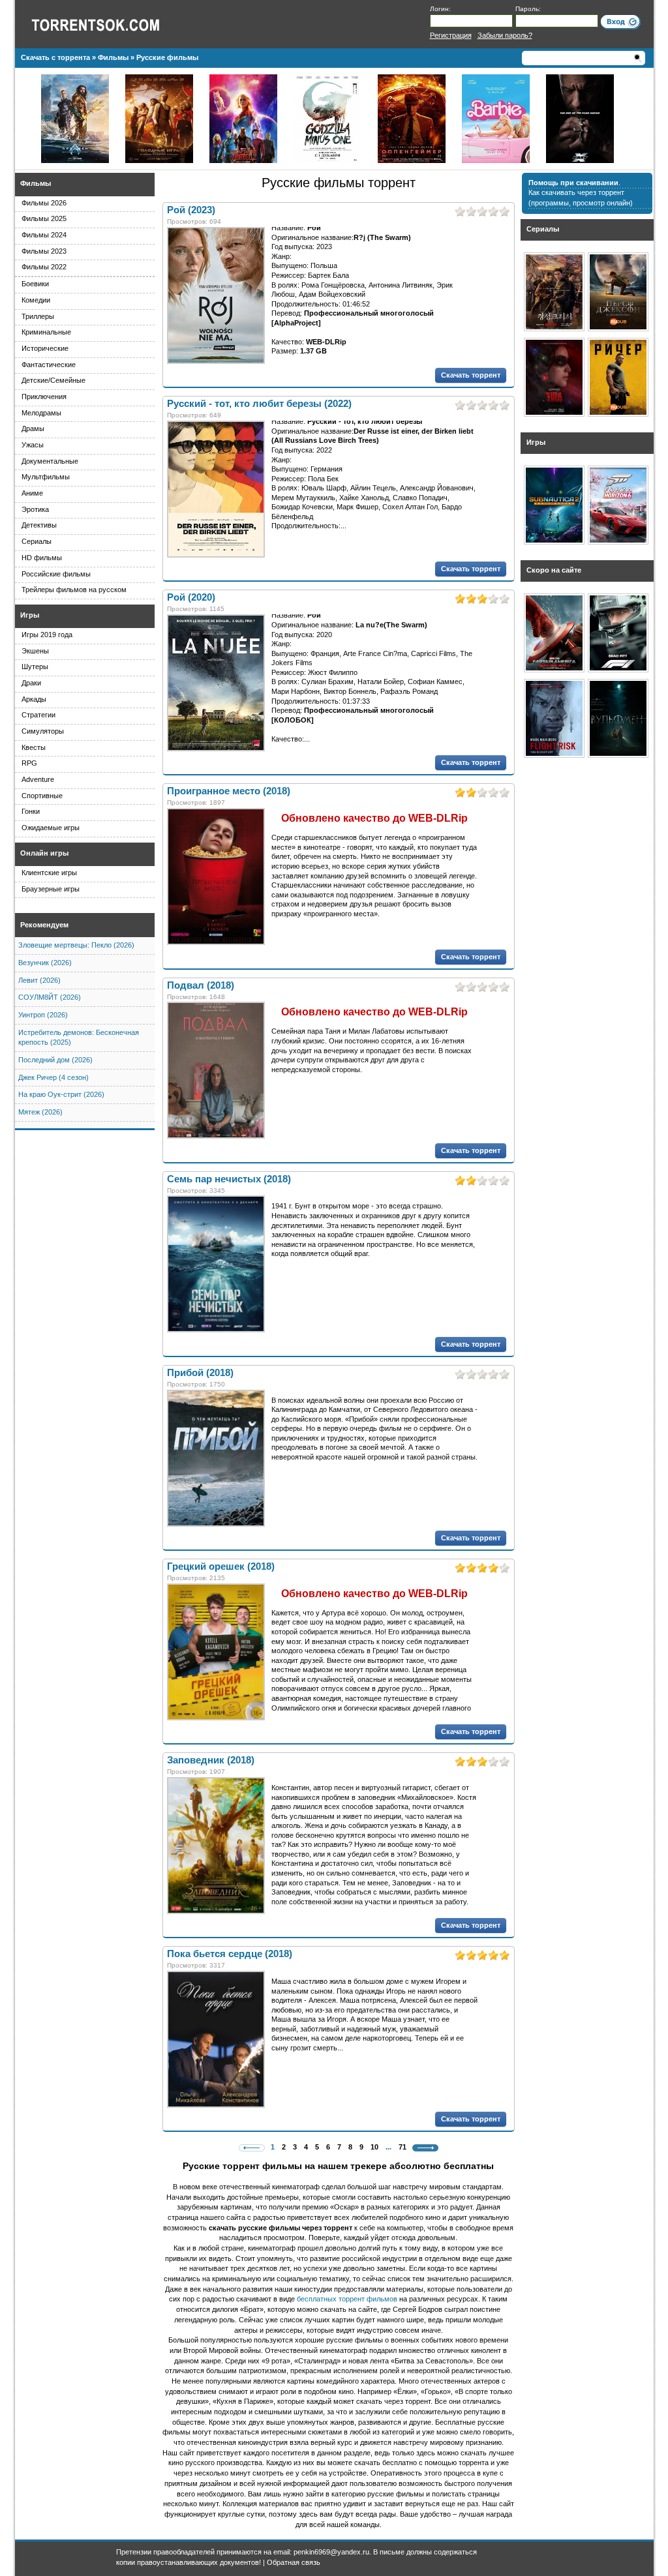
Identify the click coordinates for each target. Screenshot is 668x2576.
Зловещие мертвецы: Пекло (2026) (76, 945)
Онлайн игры (44, 853)
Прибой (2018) (200, 1373)
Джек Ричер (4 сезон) (53, 1077)
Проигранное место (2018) (229, 791)
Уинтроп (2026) (43, 1015)
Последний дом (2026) (55, 1060)
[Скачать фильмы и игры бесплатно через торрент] (110, 24)
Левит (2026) (39, 980)
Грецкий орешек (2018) (221, 1566)
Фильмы (36, 183)
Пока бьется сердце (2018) (230, 1954)
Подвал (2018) (201, 985)
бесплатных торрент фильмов (347, 2299)
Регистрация (451, 35)
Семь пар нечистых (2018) (229, 1179)
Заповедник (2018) (211, 1760)
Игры (30, 615)
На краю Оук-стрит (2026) (61, 1094)
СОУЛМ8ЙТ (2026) (50, 997)
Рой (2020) (191, 597)
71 (402, 2147)
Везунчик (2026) (45, 963)
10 (374, 2147)
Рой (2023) (191, 210)
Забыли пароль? (505, 35)
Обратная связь (294, 2562)
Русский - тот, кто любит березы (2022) (259, 404)
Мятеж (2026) (40, 1112)
